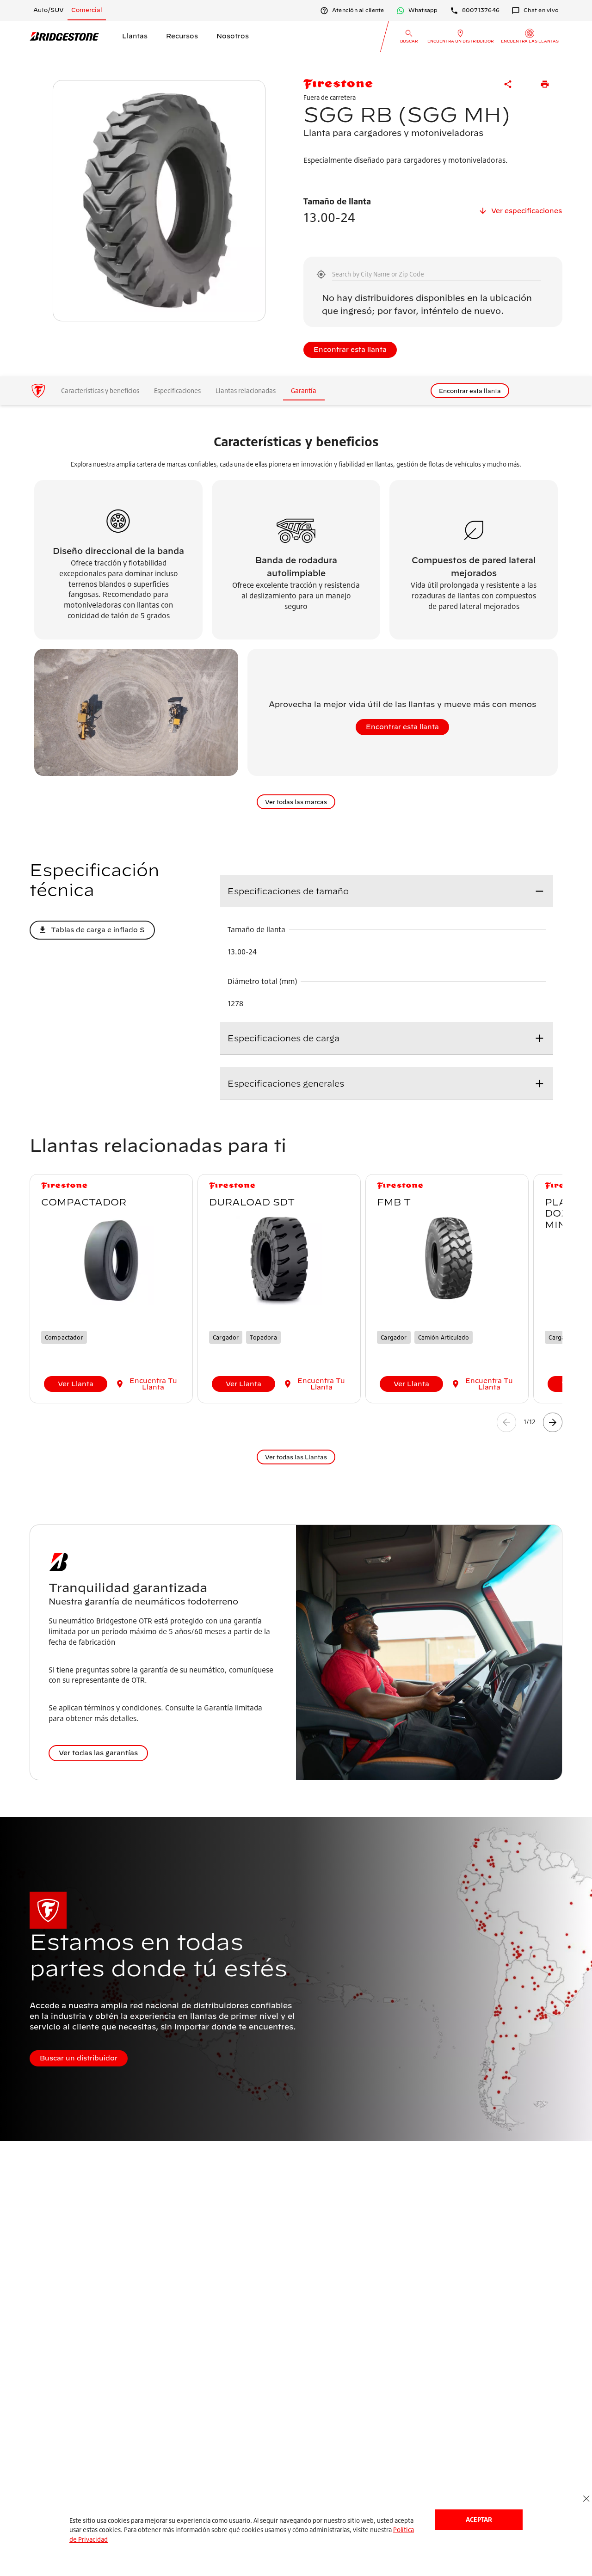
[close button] (586, 2499)
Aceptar (479, 2519)
